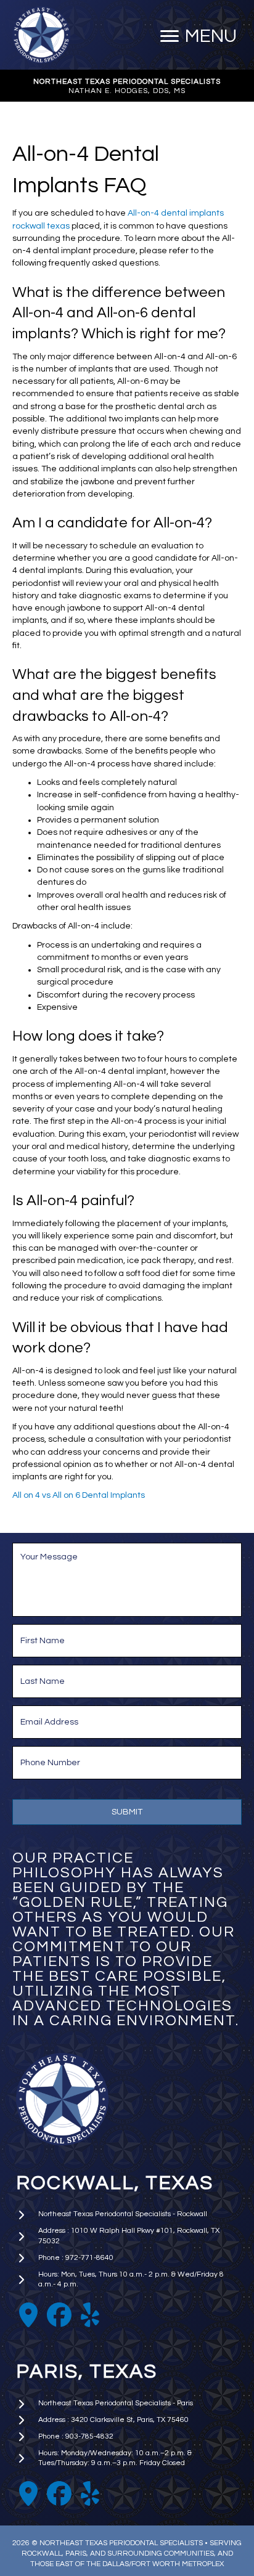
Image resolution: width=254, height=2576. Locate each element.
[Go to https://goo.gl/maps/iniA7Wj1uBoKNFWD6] (28, 2494)
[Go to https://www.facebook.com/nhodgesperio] (59, 2315)
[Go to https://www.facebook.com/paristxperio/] (59, 2494)
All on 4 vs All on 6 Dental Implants (79, 1495)
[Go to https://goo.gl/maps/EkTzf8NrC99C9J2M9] (28, 2315)
